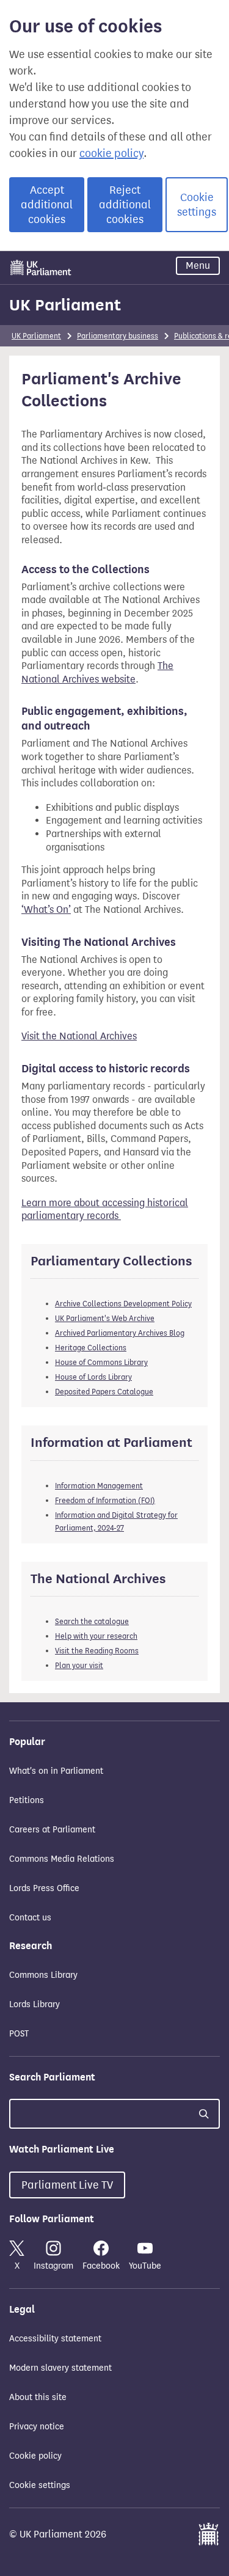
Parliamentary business (118, 336)
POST (19, 2034)
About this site (38, 2397)
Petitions (27, 1800)
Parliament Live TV (67, 2185)
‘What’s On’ (46, 909)
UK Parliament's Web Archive (105, 1318)
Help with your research (96, 1636)
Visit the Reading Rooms (97, 1651)
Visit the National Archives (79, 1036)
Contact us (30, 1918)
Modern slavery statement (60, 2368)
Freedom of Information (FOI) (105, 1500)
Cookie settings (197, 205)
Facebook (101, 2266)
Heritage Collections (91, 1348)
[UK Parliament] (41, 268)
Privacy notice (37, 2427)
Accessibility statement (55, 2339)
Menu (198, 265)
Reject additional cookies (125, 205)
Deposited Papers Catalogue (104, 1392)
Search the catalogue (92, 1621)
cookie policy (111, 153)
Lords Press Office (44, 1888)
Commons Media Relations (62, 1859)
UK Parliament (65, 305)
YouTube (145, 2266)
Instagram (53, 2266)
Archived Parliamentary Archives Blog (120, 1333)
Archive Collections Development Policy (123, 1304)
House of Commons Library (101, 1362)
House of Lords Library (93, 1377)
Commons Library (43, 1975)
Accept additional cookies (47, 205)
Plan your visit (79, 1665)
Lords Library (35, 2004)
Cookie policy (35, 2456)
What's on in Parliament (56, 1771)
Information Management (99, 1486)
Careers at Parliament (52, 1830)
